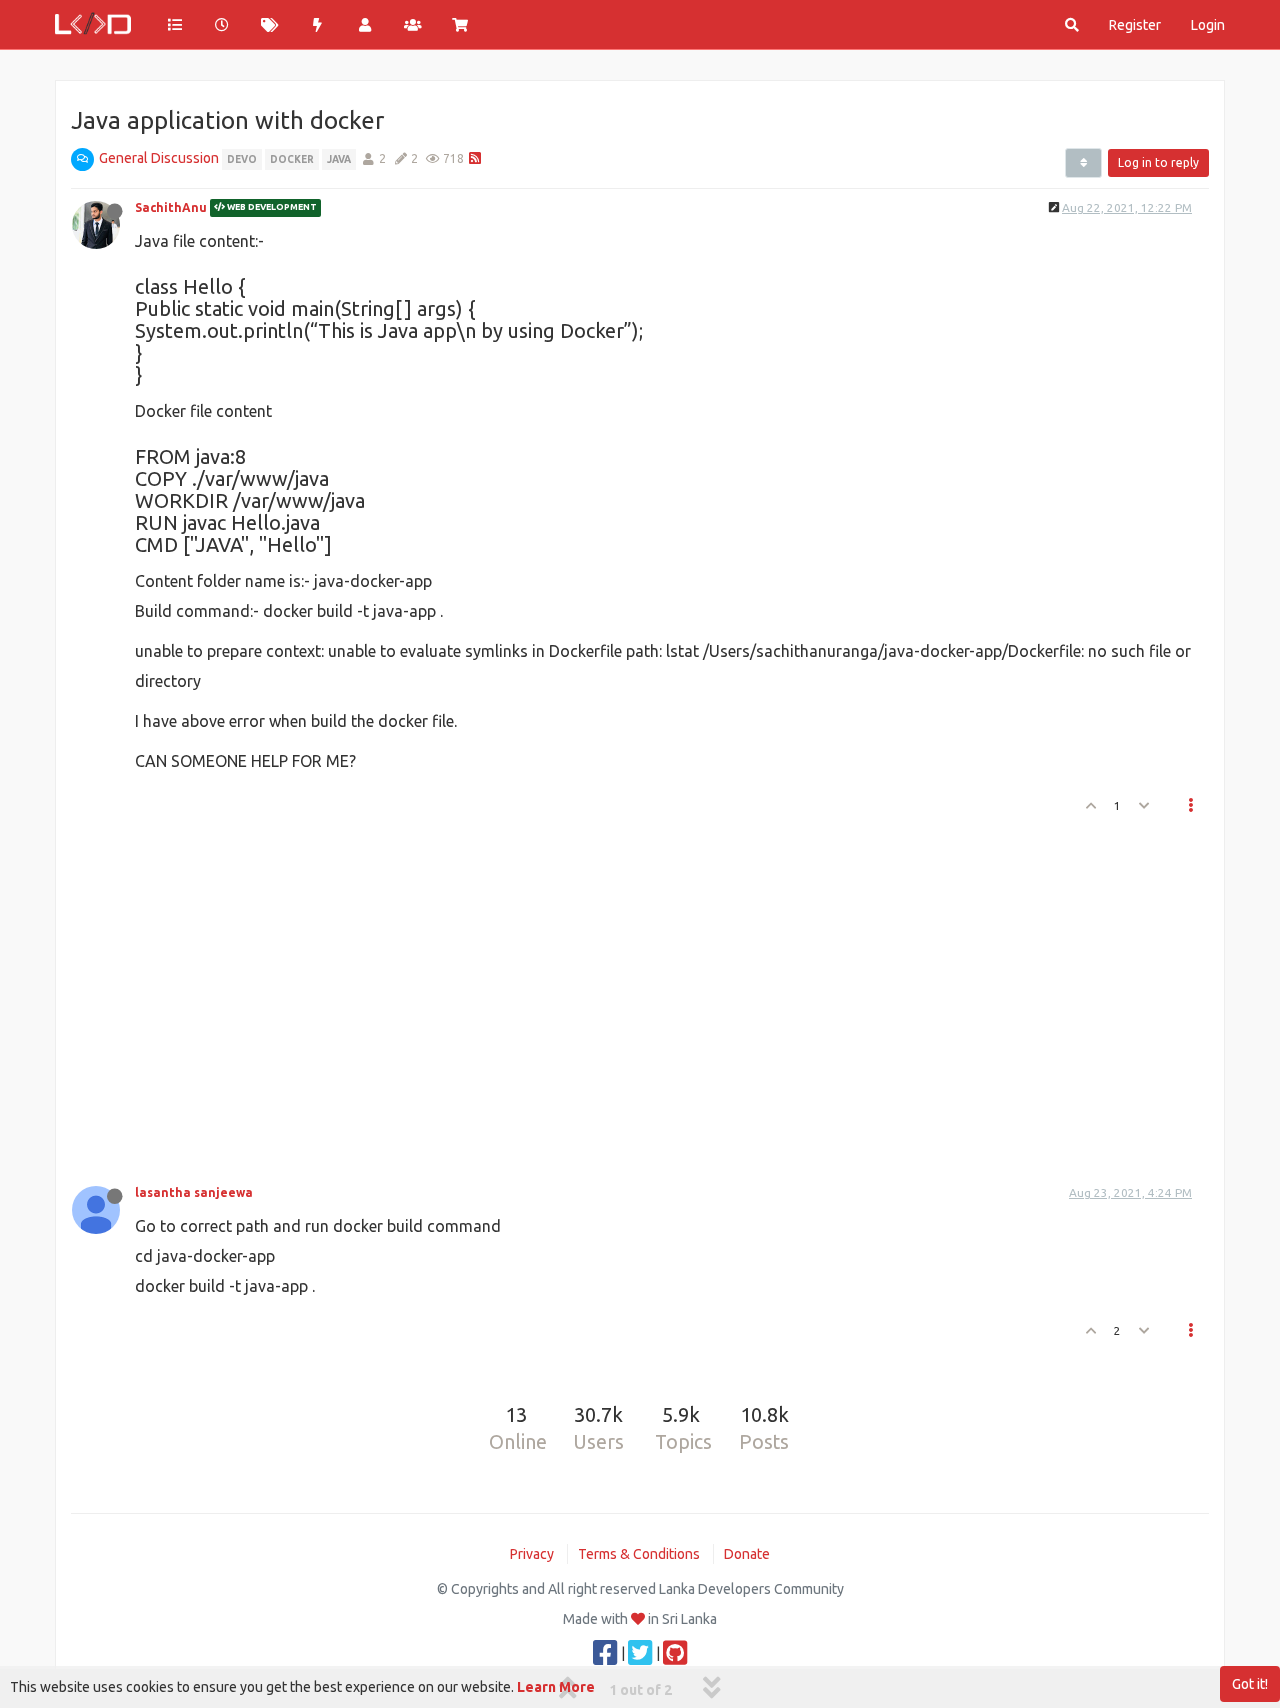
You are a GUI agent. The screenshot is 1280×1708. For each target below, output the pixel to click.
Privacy (532, 1554)
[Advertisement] (628, 994)
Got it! (1250, 1684)
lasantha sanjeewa (194, 1192)
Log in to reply (1158, 162)
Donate (747, 1554)
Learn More (556, 1687)
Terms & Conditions (639, 1554)
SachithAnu (171, 207)
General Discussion (159, 158)
